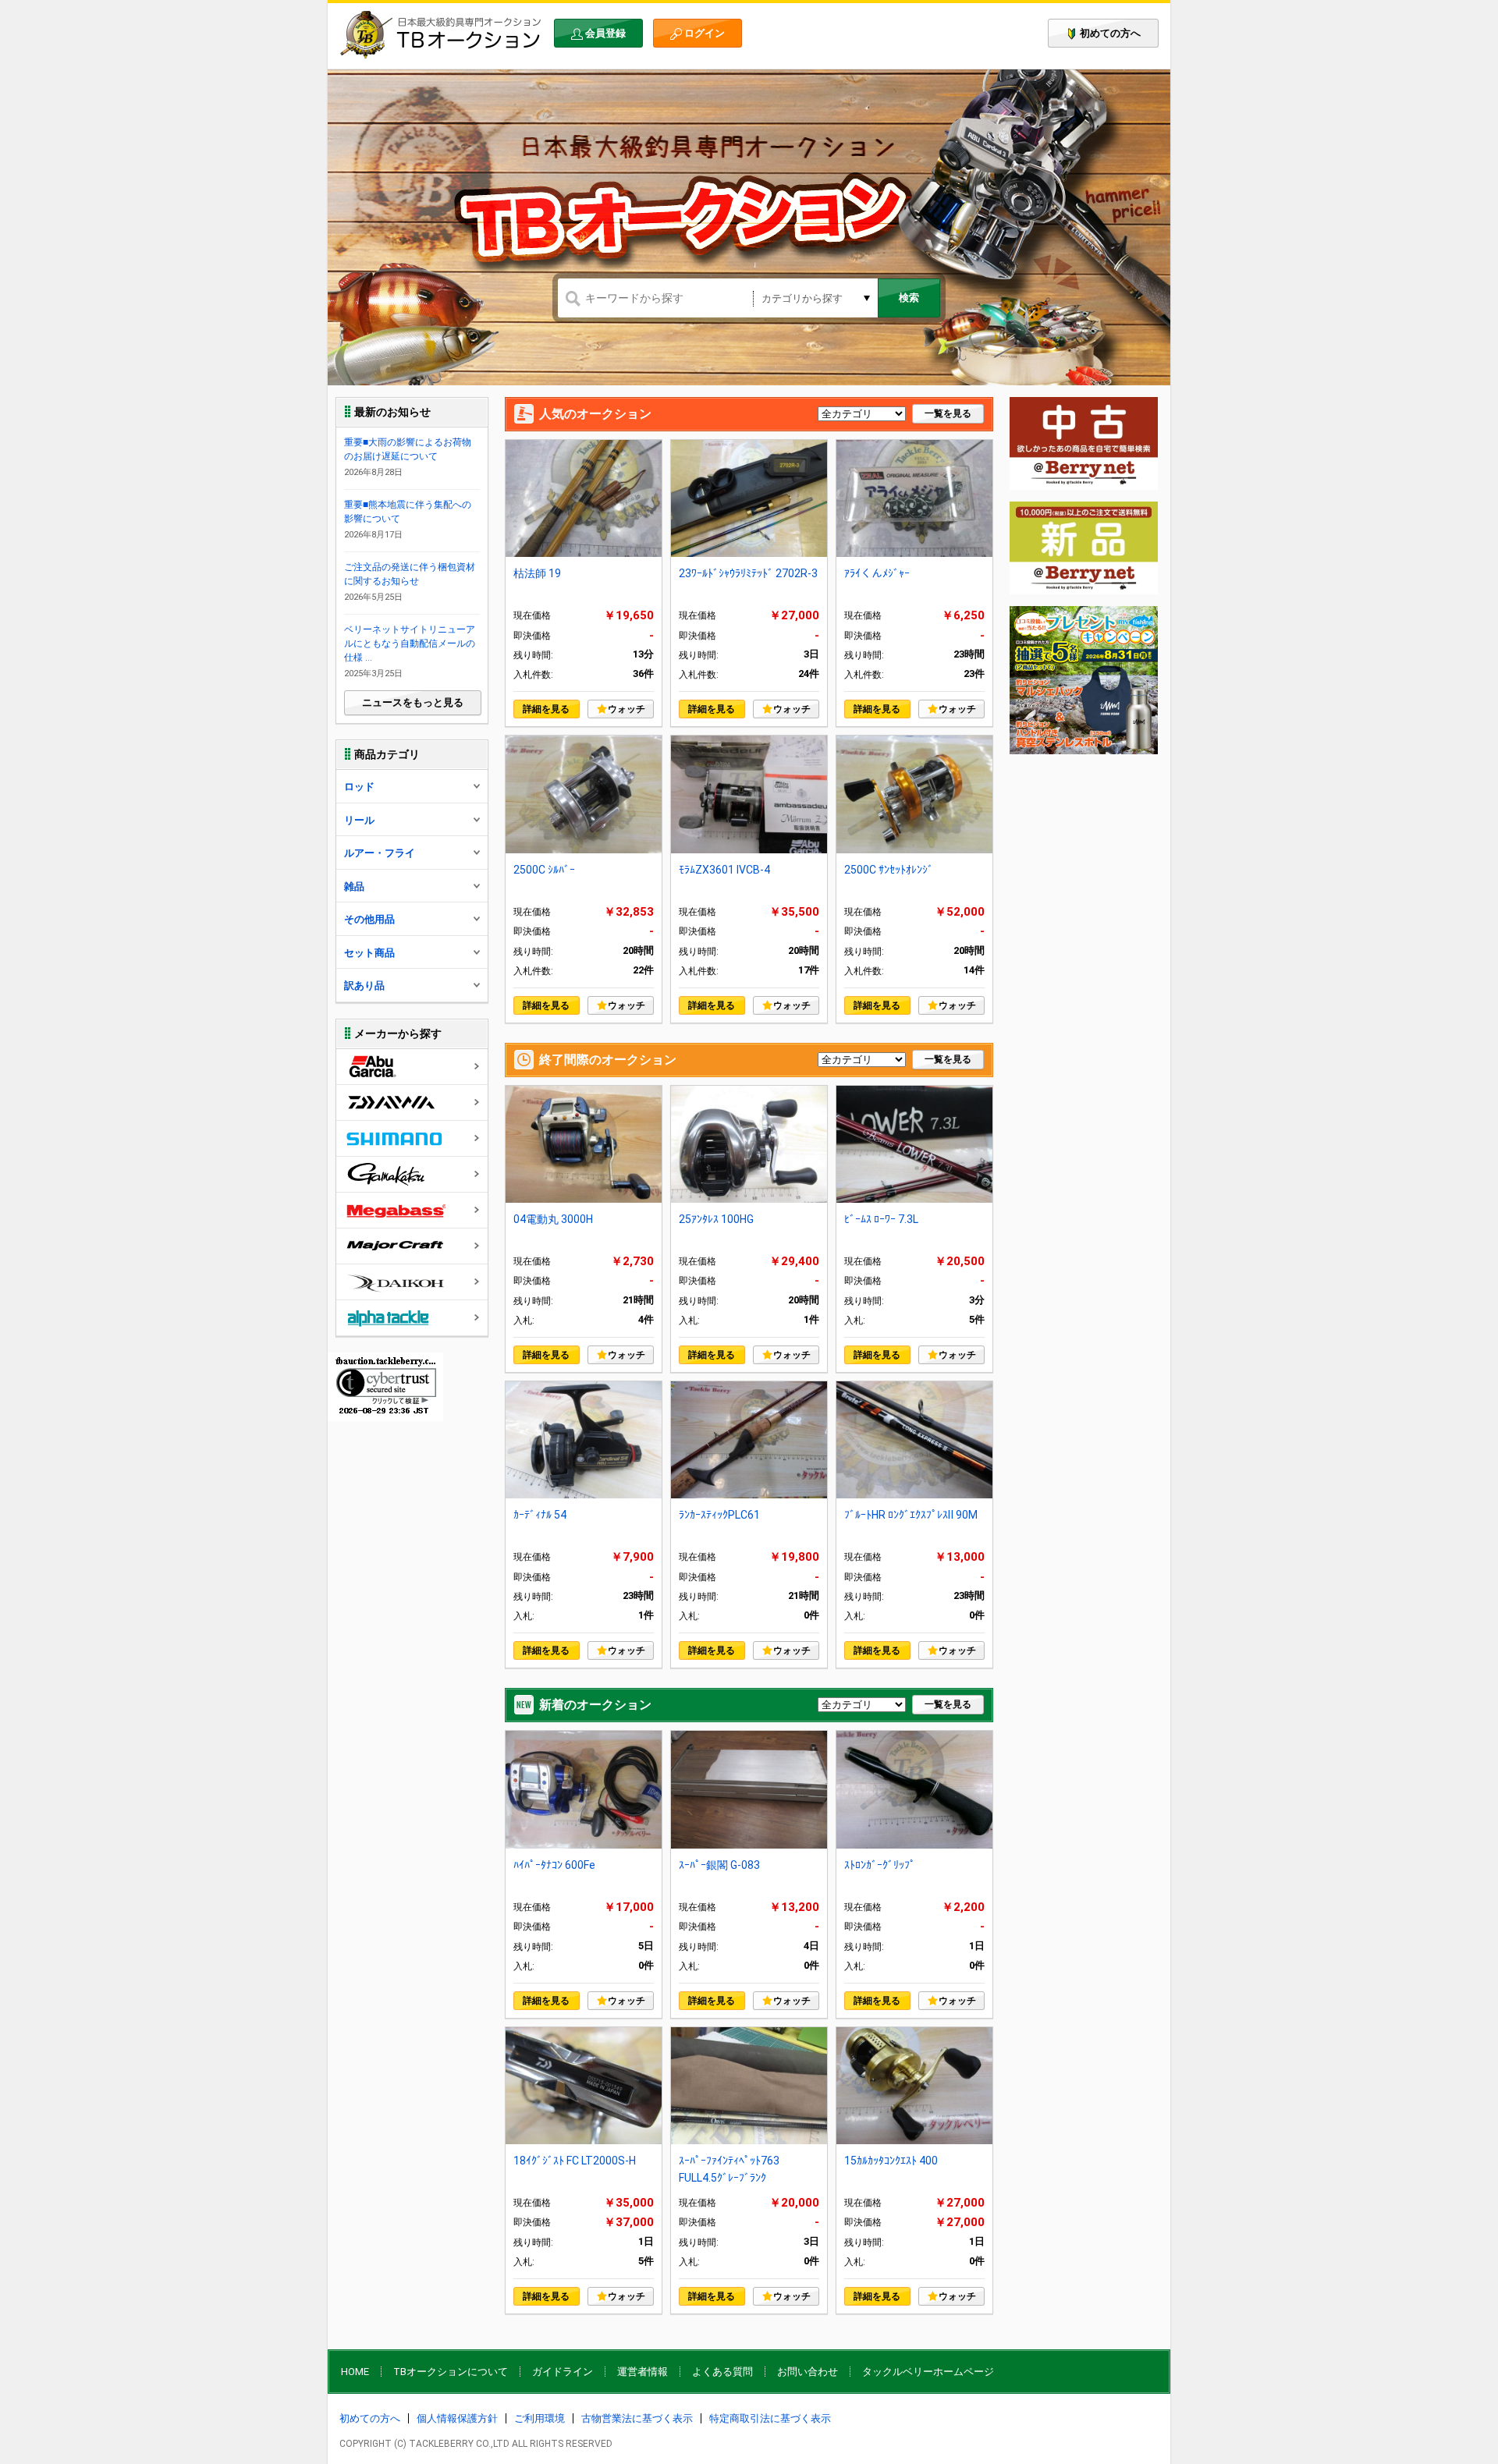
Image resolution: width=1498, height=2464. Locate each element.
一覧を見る (948, 413)
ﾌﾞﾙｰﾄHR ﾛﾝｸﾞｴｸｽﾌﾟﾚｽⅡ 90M (911, 1515)
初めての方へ (1110, 33)
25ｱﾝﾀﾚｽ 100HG (716, 1219)
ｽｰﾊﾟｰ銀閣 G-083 (719, 1865)
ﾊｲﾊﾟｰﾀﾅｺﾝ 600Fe (554, 1865)
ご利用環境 (540, 2418)
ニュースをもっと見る (413, 702)
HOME (355, 2372)
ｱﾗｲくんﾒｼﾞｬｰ (877, 573)
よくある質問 (722, 2372)
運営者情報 (643, 2372)
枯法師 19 (537, 573)
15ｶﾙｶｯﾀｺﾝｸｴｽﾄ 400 (891, 2161)
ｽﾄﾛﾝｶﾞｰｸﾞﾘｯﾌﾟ (880, 1865)
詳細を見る (546, 709)
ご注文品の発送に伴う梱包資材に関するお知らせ (410, 574)
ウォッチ (627, 709)
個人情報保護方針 (457, 2418)
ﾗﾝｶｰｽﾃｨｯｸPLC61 (719, 1515)
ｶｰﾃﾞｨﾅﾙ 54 (540, 1515)
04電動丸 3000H (553, 1219)
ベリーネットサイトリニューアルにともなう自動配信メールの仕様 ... (410, 643)
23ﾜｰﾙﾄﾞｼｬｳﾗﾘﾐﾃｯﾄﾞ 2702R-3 (748, 573)
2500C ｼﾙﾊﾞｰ (544, 870)
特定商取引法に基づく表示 (770, 2418)
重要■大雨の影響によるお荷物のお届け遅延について (408, 449)
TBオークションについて (451, 2372)
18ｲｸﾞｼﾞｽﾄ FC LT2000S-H (575, 2161)
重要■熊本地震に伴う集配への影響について (408, 512)
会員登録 (605, 33)
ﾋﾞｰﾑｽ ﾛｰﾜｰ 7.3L (881, 1219)
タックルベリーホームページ (928, 2372)
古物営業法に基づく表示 (637, 2418)
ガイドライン (563, 2372)
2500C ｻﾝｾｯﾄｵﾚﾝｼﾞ (889, 870)
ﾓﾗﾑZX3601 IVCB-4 (724, 870)
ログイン (705, 33)
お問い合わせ (808, 2372)
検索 (909, 298)
